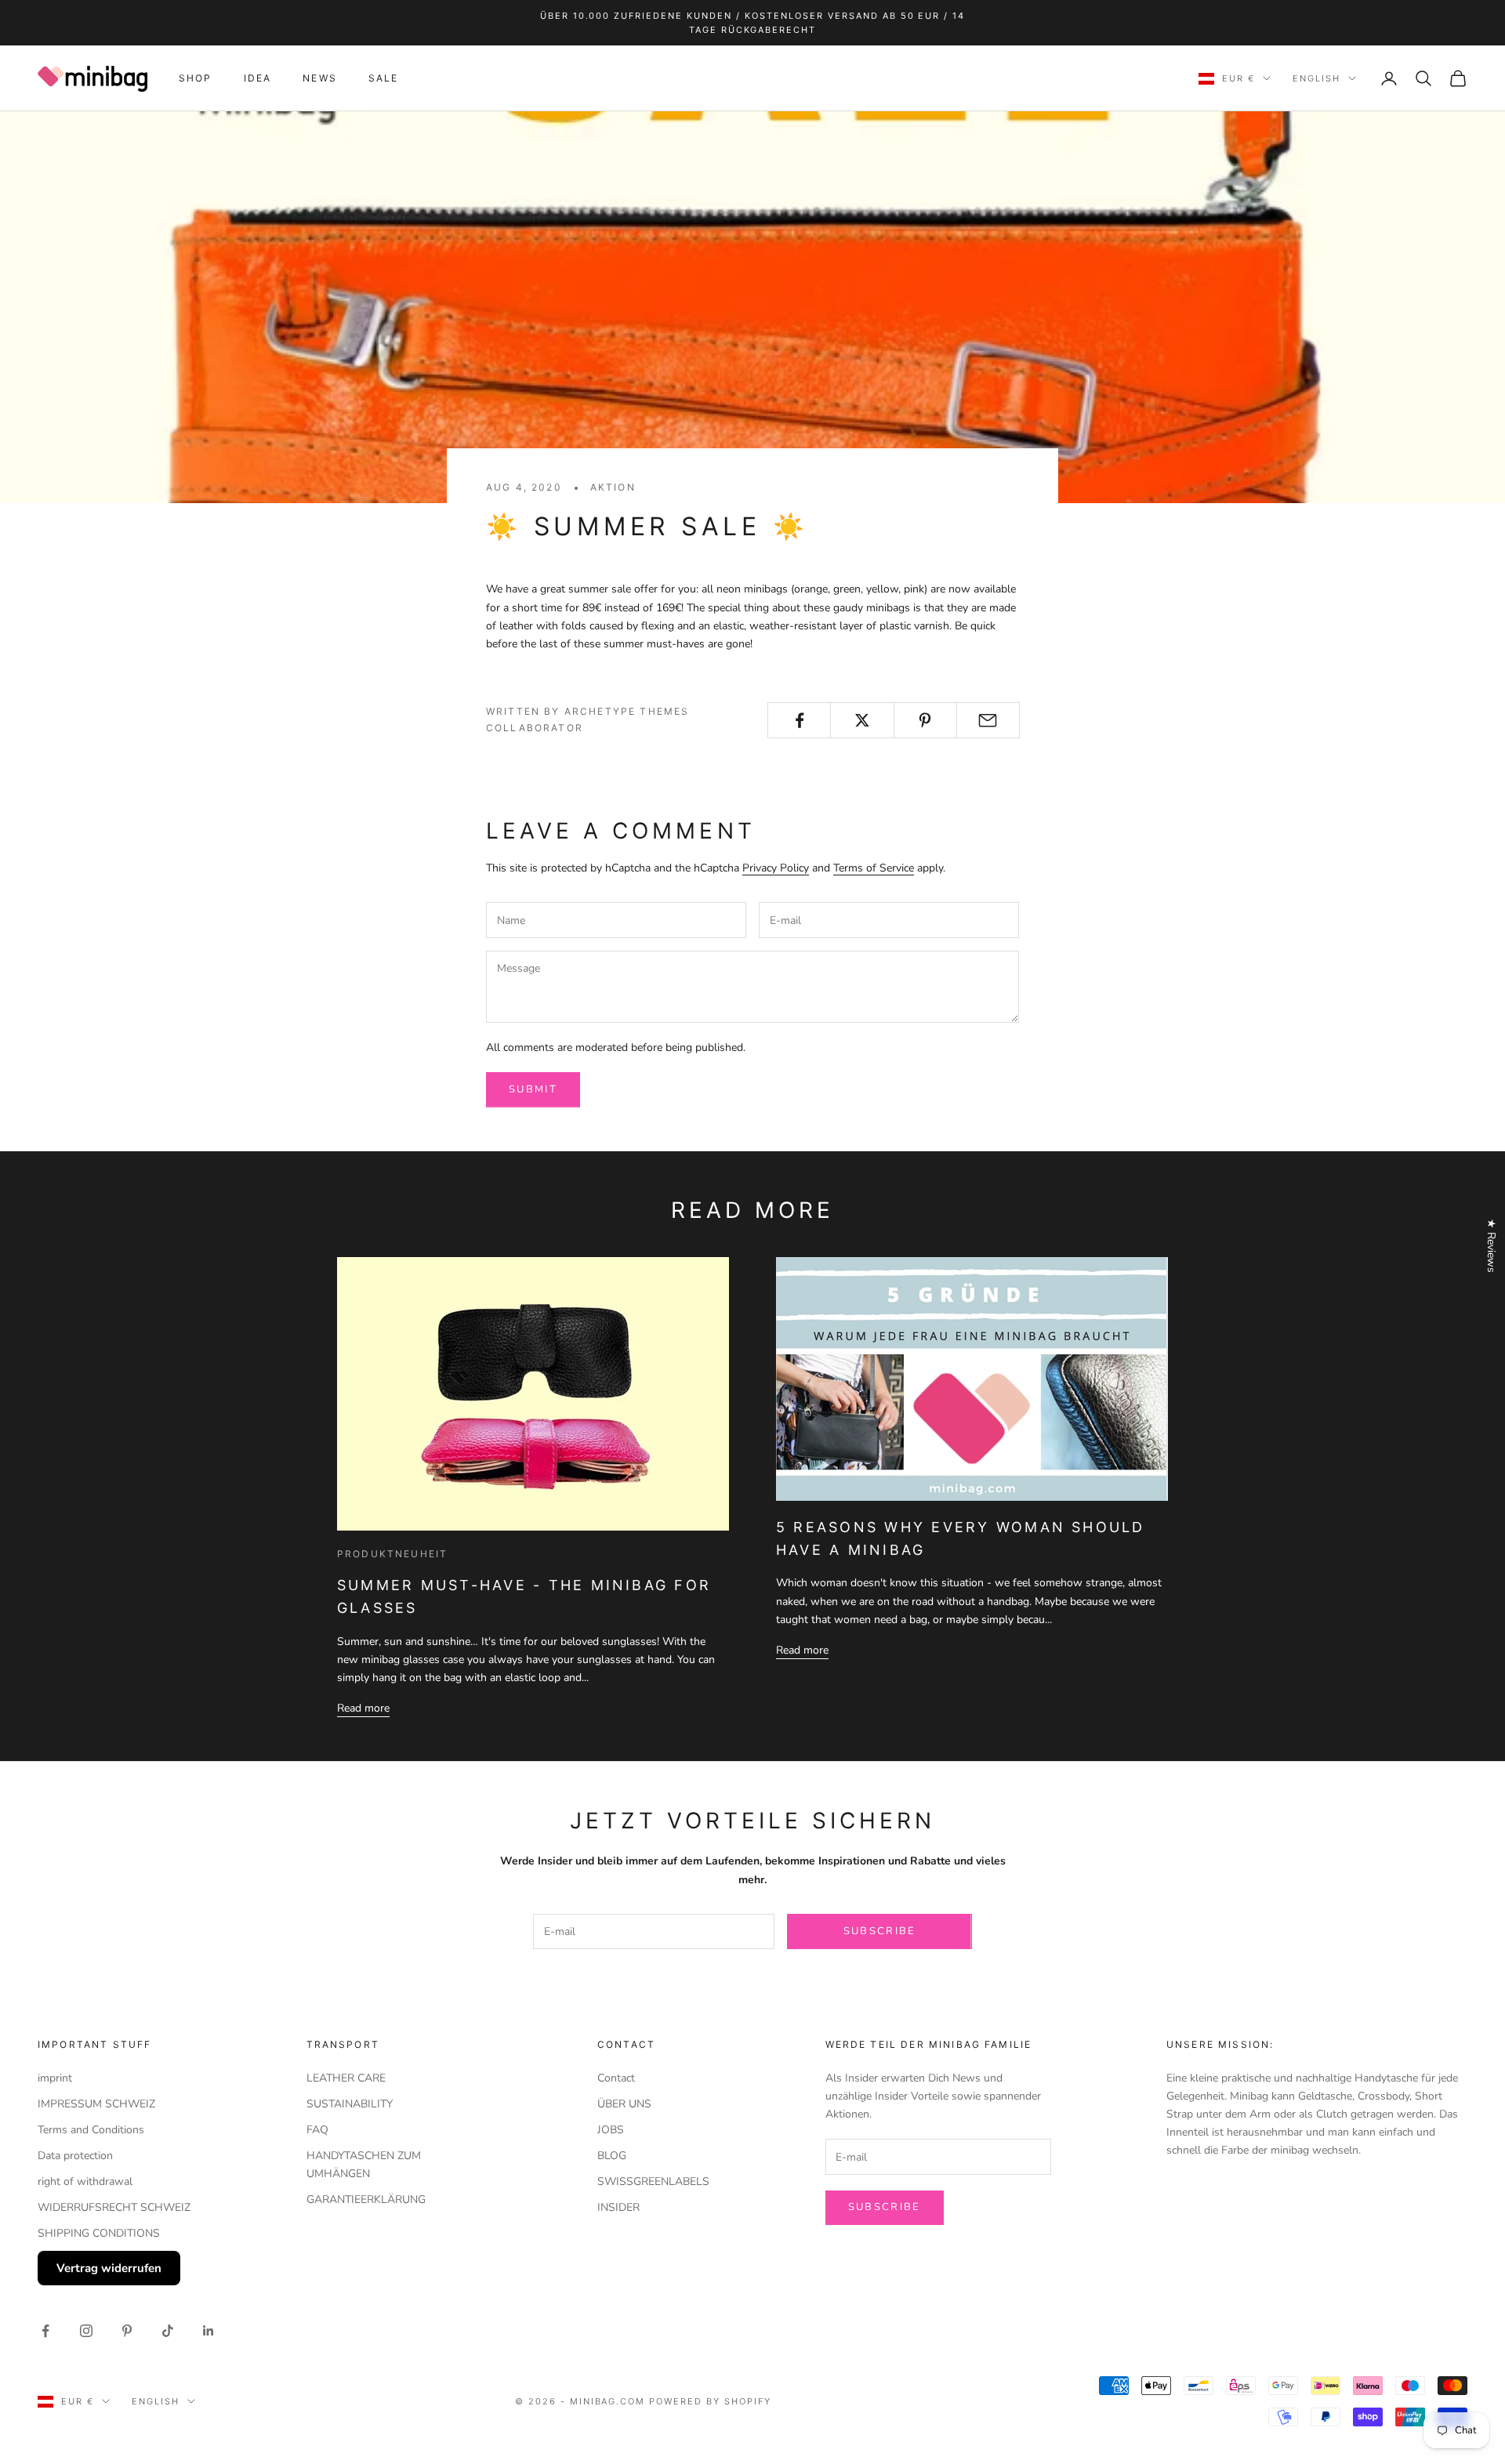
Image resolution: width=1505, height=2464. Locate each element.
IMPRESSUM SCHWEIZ (96, 2104)
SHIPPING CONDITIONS (99, 2233)
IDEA (258, 78)
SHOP (196, 78)
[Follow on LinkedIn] (209, 2331)
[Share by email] (988, 720)
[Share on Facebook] (799, 720)
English (1316, 78)
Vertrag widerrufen (109, 2268)
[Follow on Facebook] (45, 2331)
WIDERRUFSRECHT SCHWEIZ (114, 2207)
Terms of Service (874, 868)
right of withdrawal (85, 2181)
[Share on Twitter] (862, 720)
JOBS (611, 2130)
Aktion (613, 487)
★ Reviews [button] (1491, 1246)
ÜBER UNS (624, 2104)
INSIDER (618, 2207)
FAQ (317, 2130)
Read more (363, 1708)
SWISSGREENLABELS (653, 2181)
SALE (384, 78)
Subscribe (880, 1931)
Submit (533, 1089)
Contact (616, 2078)
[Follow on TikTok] (168, 2331)
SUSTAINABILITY (350, 2104)
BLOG (612, 2156)
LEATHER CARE (346, 2078)
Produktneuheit (392, 1554)
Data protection (75, 2156)
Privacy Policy (776, 868)
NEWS (320, 78)
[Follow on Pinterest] (127, 2331)
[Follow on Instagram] (86, 2331)
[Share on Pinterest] (925, 720)
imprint (55, 2078)
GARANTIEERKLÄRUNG (366, 2199)
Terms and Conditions (91, 2130)
